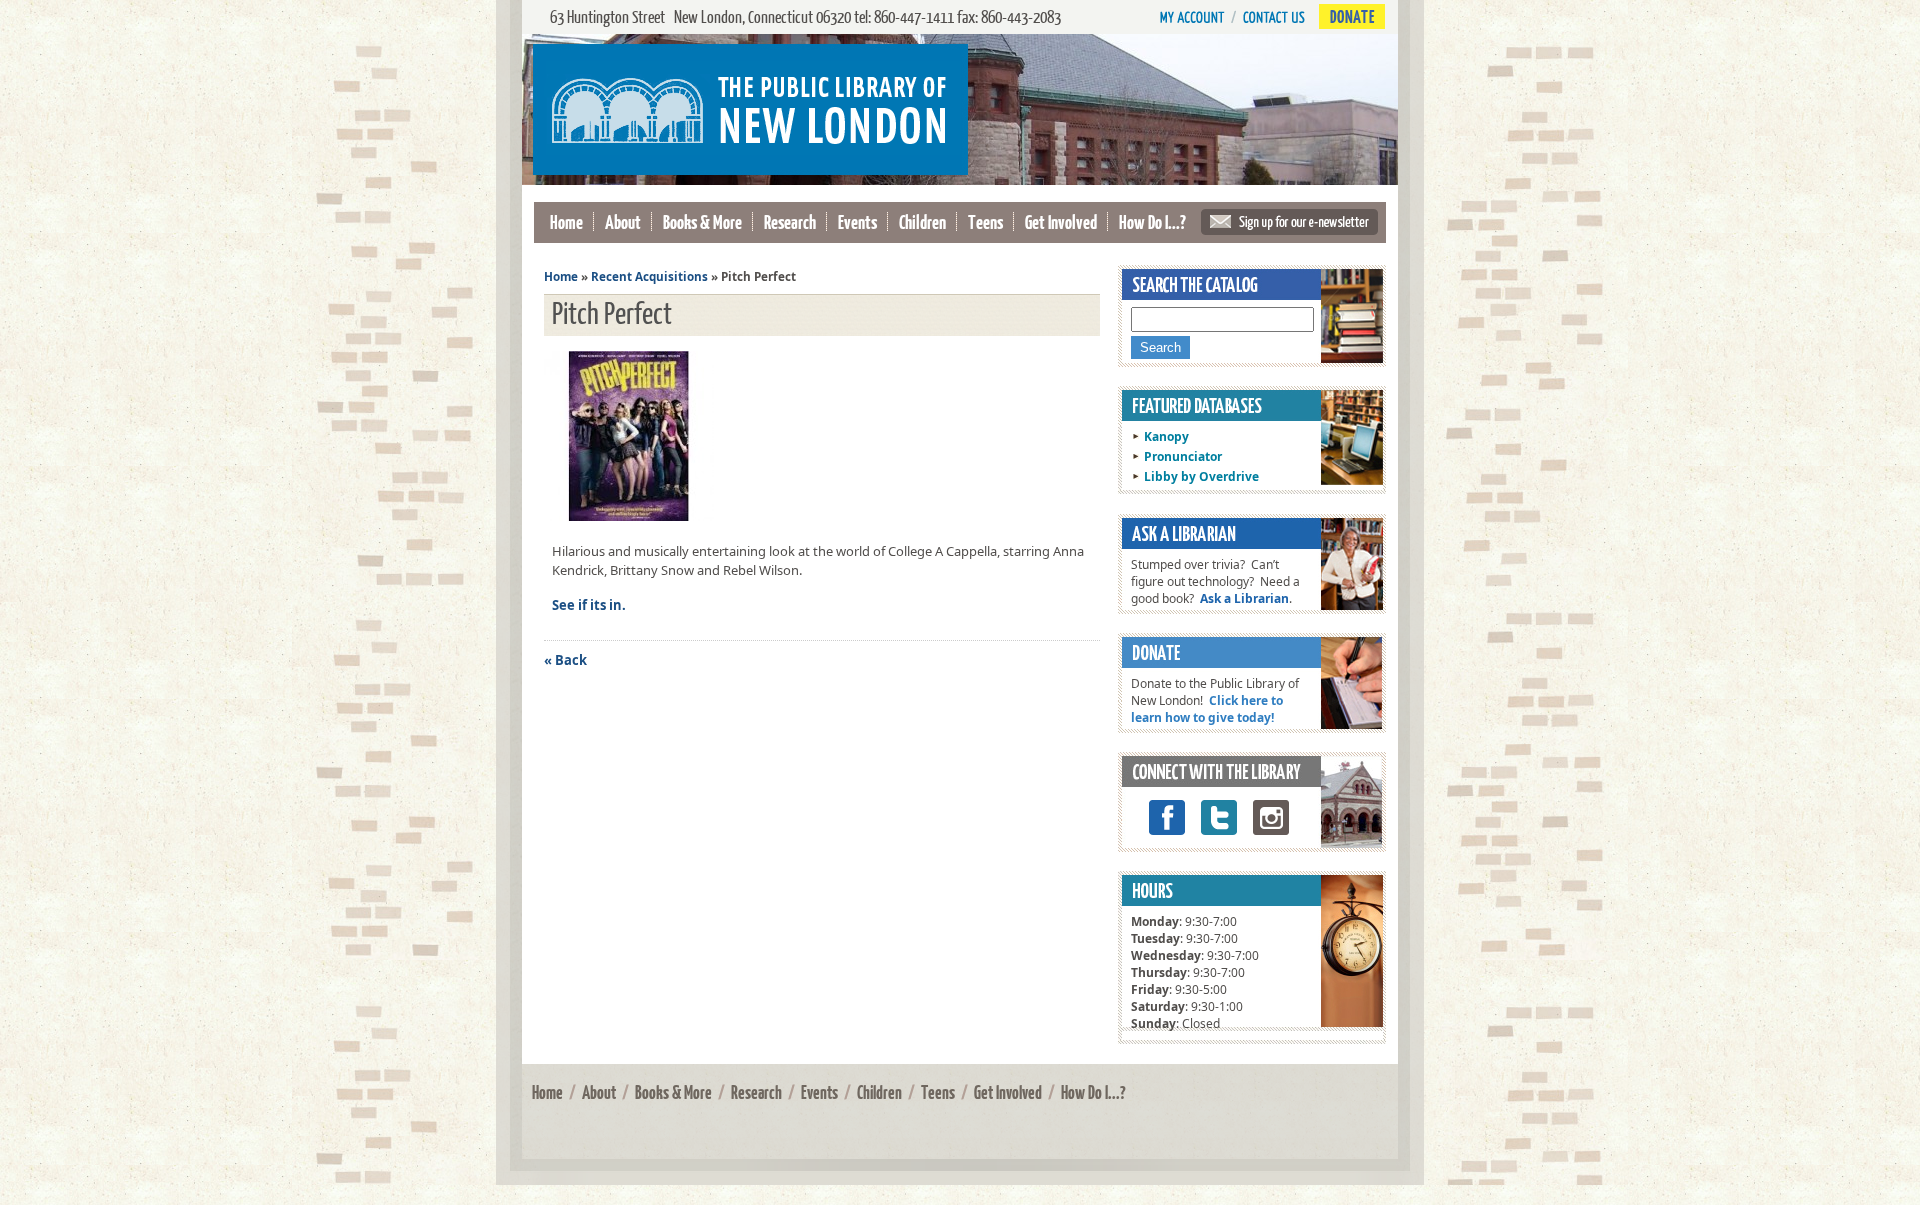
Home (566, 221)
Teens (985, 221)
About (623, 221)
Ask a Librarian (1244, 598)
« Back (565, 660)
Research (790, 221)
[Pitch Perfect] (634, 521)
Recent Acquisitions (649, 276)
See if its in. (589, 605)
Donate (1352, 16)
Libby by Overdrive (1201, 476)
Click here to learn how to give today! (1207, 709)
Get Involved (1061, 221)
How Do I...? (1152, 221)
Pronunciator (1183, 456)
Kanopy (1166, 436)
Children (922, 221)
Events (857, 221)
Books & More (702, 221)
